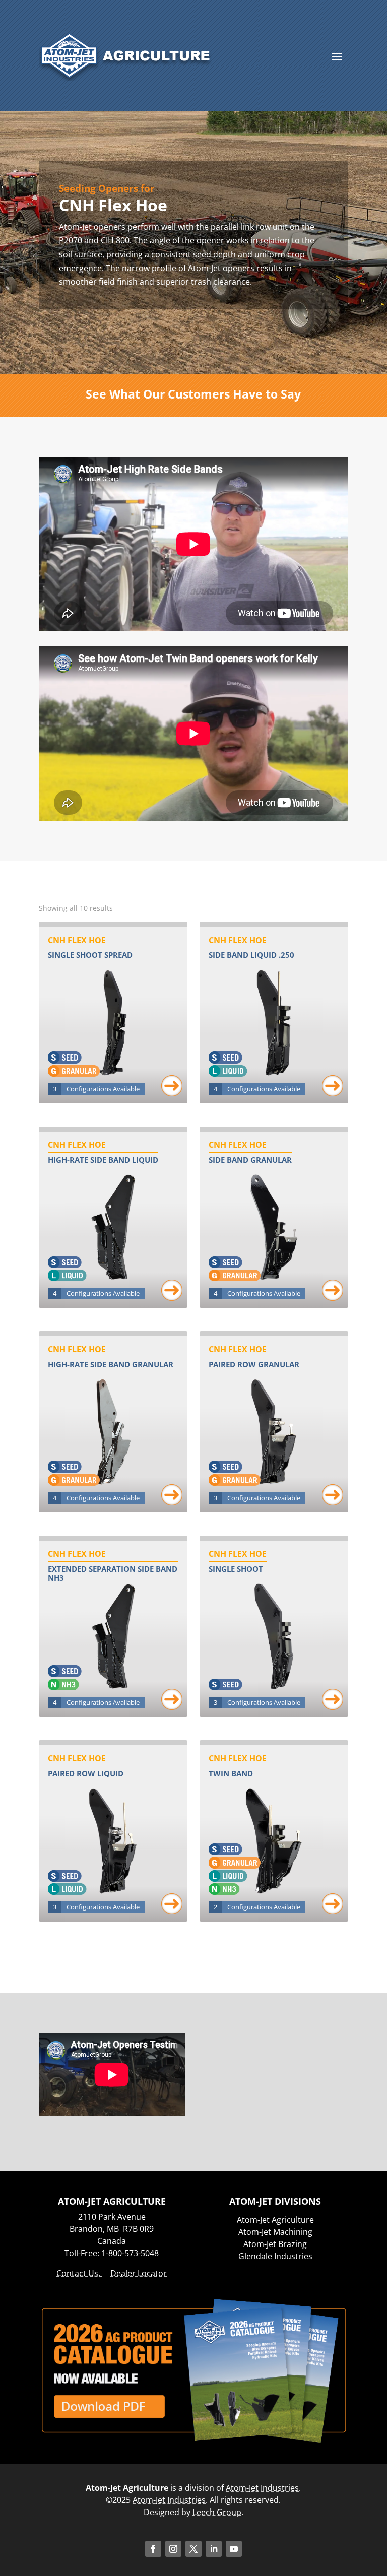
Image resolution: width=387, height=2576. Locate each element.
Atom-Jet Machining (275, 2232)
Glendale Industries (275, 2256)
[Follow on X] (193, 2549)
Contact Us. (79, 2273)
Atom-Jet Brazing (275, 2244)
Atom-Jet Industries (262, 2488)
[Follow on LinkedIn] (214, 2549)
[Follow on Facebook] (153, 2549)
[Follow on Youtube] (234, 2549)
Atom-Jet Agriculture (275, 2220)
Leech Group (217, 2512)
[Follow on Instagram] (173, 2549)
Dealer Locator (139, 2273)
